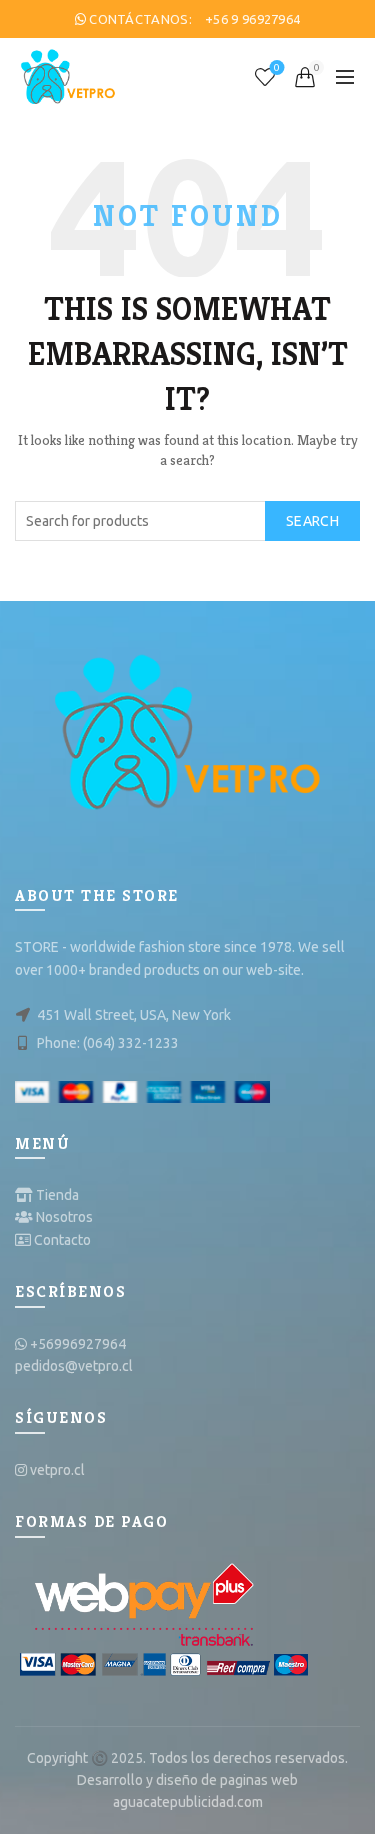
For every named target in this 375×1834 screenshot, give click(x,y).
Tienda (57, 1195)
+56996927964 (78, 1344)
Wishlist (277, 67)
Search (312, 521)
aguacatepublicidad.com (188, 1802)
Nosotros (64, 1217)
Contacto (62, 1240)
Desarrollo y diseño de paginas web (187, 1780)
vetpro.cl (57, 1470)
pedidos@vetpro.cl (74, 1366)
